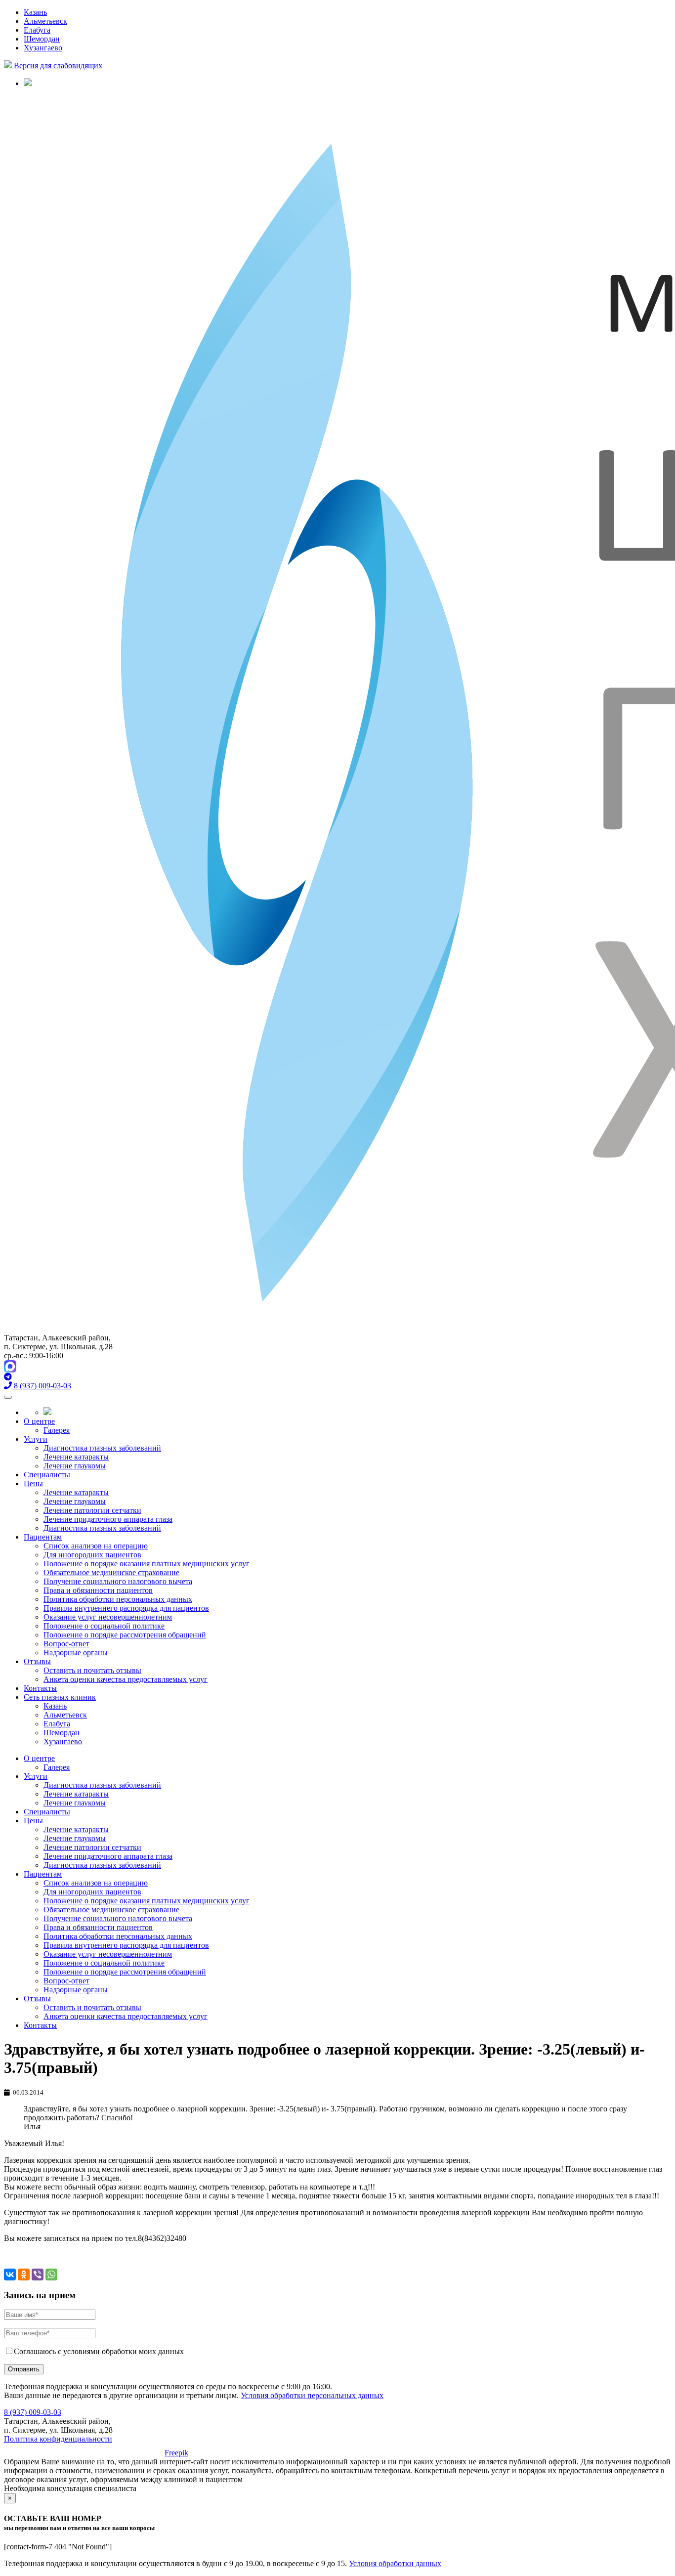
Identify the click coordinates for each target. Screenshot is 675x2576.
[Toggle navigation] (8, 1397)
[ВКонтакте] (10, 2275)
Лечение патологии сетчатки (92, 1510)
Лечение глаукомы (75, 1466)
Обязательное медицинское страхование (111, 1572)
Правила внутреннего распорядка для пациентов (126, 1608)
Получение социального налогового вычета (118, 1581)
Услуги (36, 1439)
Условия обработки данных (395, 2563)
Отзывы (37, 1661)
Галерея (57, 1430)
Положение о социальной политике (104, 1626)
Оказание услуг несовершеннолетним (108, 1617)
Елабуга (37, 30)
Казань (35, 12)
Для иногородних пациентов (92, 1555)
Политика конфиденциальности (58, 2439)
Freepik (176, 2453)
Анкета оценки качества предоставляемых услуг (126, 1679)
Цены (33, 1483)
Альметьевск (45, 21)
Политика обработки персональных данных (118, 1599)
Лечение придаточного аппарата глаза (108, 1519)
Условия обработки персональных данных (312, 2395)
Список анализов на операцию (96, 1546)
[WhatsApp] (51, 2275)
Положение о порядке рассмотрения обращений (125, 1635)
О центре (39, 1421)
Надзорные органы (76, 1653)
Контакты (40, 1688)
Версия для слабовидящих (57, 65)
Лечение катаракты (76, 1457)
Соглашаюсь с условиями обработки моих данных (99, 2351)
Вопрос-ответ (66, 1644)
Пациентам (43, 1537)
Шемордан (42, 39)
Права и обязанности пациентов (98, 1590)
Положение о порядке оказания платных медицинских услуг (147, 1564)
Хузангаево (43, 48)
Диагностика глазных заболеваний (102, 1448)
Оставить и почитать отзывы (92, 1670)
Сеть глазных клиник (60, 1697)
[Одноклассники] (24, 2275)
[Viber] (38, 2275)
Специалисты (47, 1475)
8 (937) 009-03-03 (33, 2412)
